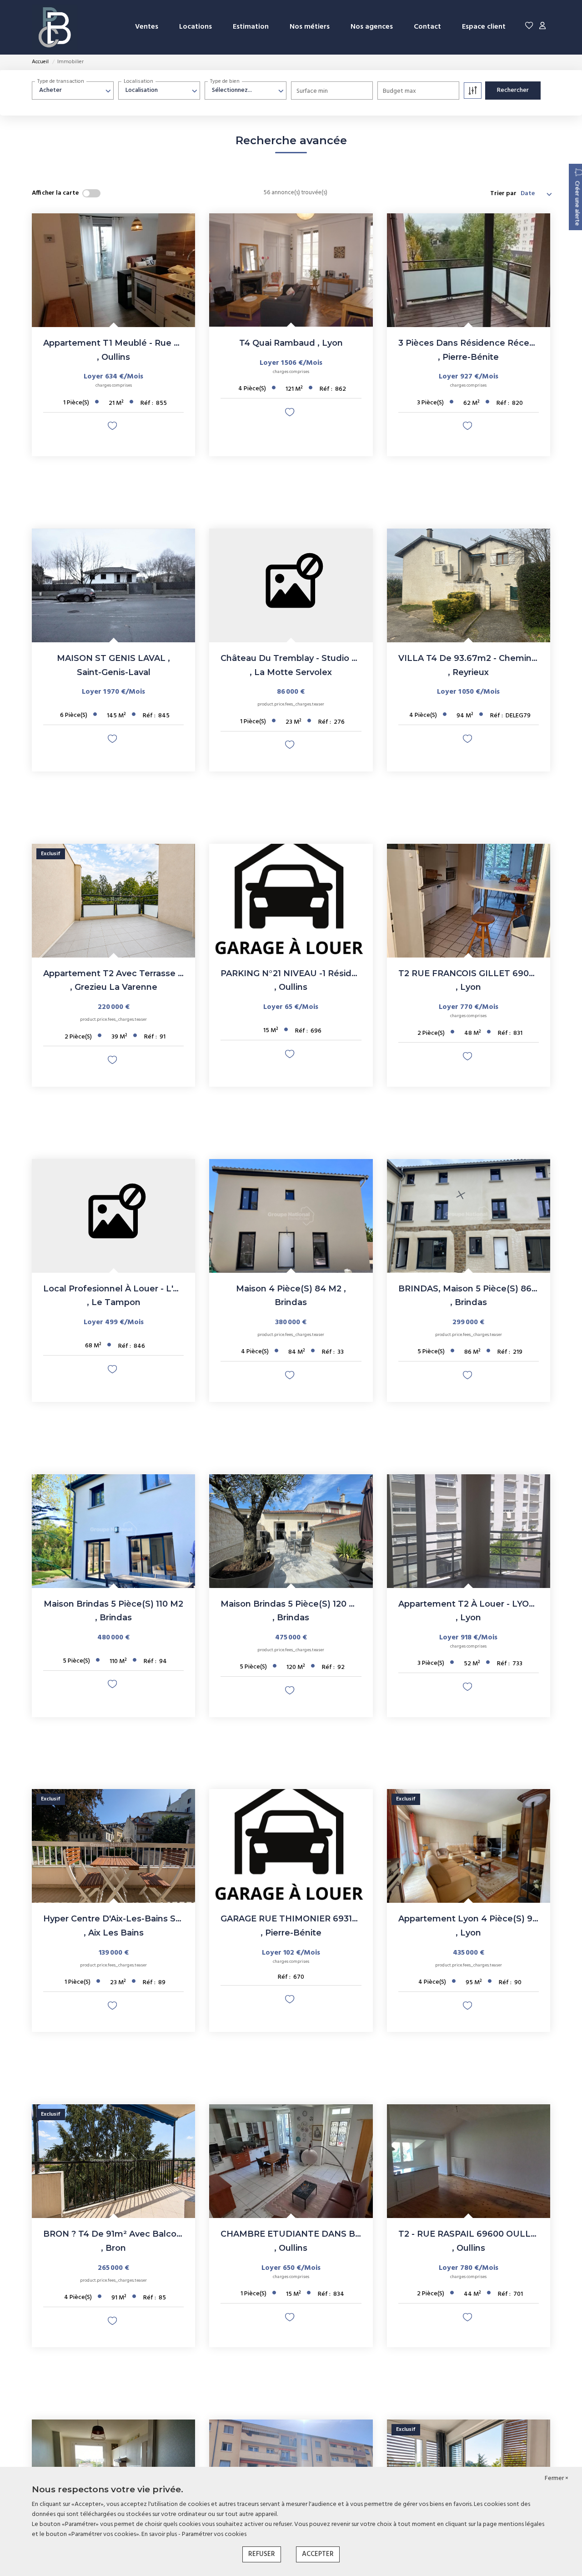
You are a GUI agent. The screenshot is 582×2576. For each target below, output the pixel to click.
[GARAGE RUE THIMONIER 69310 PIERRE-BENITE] (291, 1846)
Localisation (138, 81)
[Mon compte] (542, 27)
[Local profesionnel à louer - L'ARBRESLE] (113, 1216)
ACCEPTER (318, 2554)
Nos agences (372, 27)
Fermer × (557, 2479)
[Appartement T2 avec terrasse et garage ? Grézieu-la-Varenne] (113, 901)
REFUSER (262, 2554)
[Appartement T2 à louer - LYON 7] (469, 1531)
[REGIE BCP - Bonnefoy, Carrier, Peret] (55, 27)
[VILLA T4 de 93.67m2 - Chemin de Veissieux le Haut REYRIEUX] (469, 585)
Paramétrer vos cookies (214, 2534)
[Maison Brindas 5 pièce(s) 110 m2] (113, 1531)
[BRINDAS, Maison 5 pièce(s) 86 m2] (469, 1216)
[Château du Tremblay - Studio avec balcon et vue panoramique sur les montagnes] (291, 585)
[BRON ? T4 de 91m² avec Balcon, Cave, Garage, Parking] (113, 2161)
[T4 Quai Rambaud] (291, 270)
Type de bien (225, 81)
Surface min (312, 91)
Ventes (147, 27)
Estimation (251, 27)
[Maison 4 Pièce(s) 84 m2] (291, 1216)
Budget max (399, 91)
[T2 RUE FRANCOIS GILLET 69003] (469, 901)
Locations (196, 27)
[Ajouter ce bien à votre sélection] (113, 428)
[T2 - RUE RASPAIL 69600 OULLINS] (469, 2161)
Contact (427, 27)
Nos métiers (310, 27)
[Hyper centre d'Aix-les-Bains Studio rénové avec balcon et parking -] (113, 1846)
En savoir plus (160, 2534)
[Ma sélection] (529, 27)
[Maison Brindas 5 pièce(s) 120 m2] (291, 1531)
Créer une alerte (577, 203)
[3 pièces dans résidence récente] (469, 270)
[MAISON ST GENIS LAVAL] (113, 585)
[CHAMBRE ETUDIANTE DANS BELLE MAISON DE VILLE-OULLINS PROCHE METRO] (291, 2161)
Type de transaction (61, 81)
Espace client (484, 27)
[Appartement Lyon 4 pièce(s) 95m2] (469, 1846)
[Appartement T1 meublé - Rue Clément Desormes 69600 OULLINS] (113, 270)
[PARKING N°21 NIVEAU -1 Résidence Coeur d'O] (291, 901)
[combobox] (73, 91)
